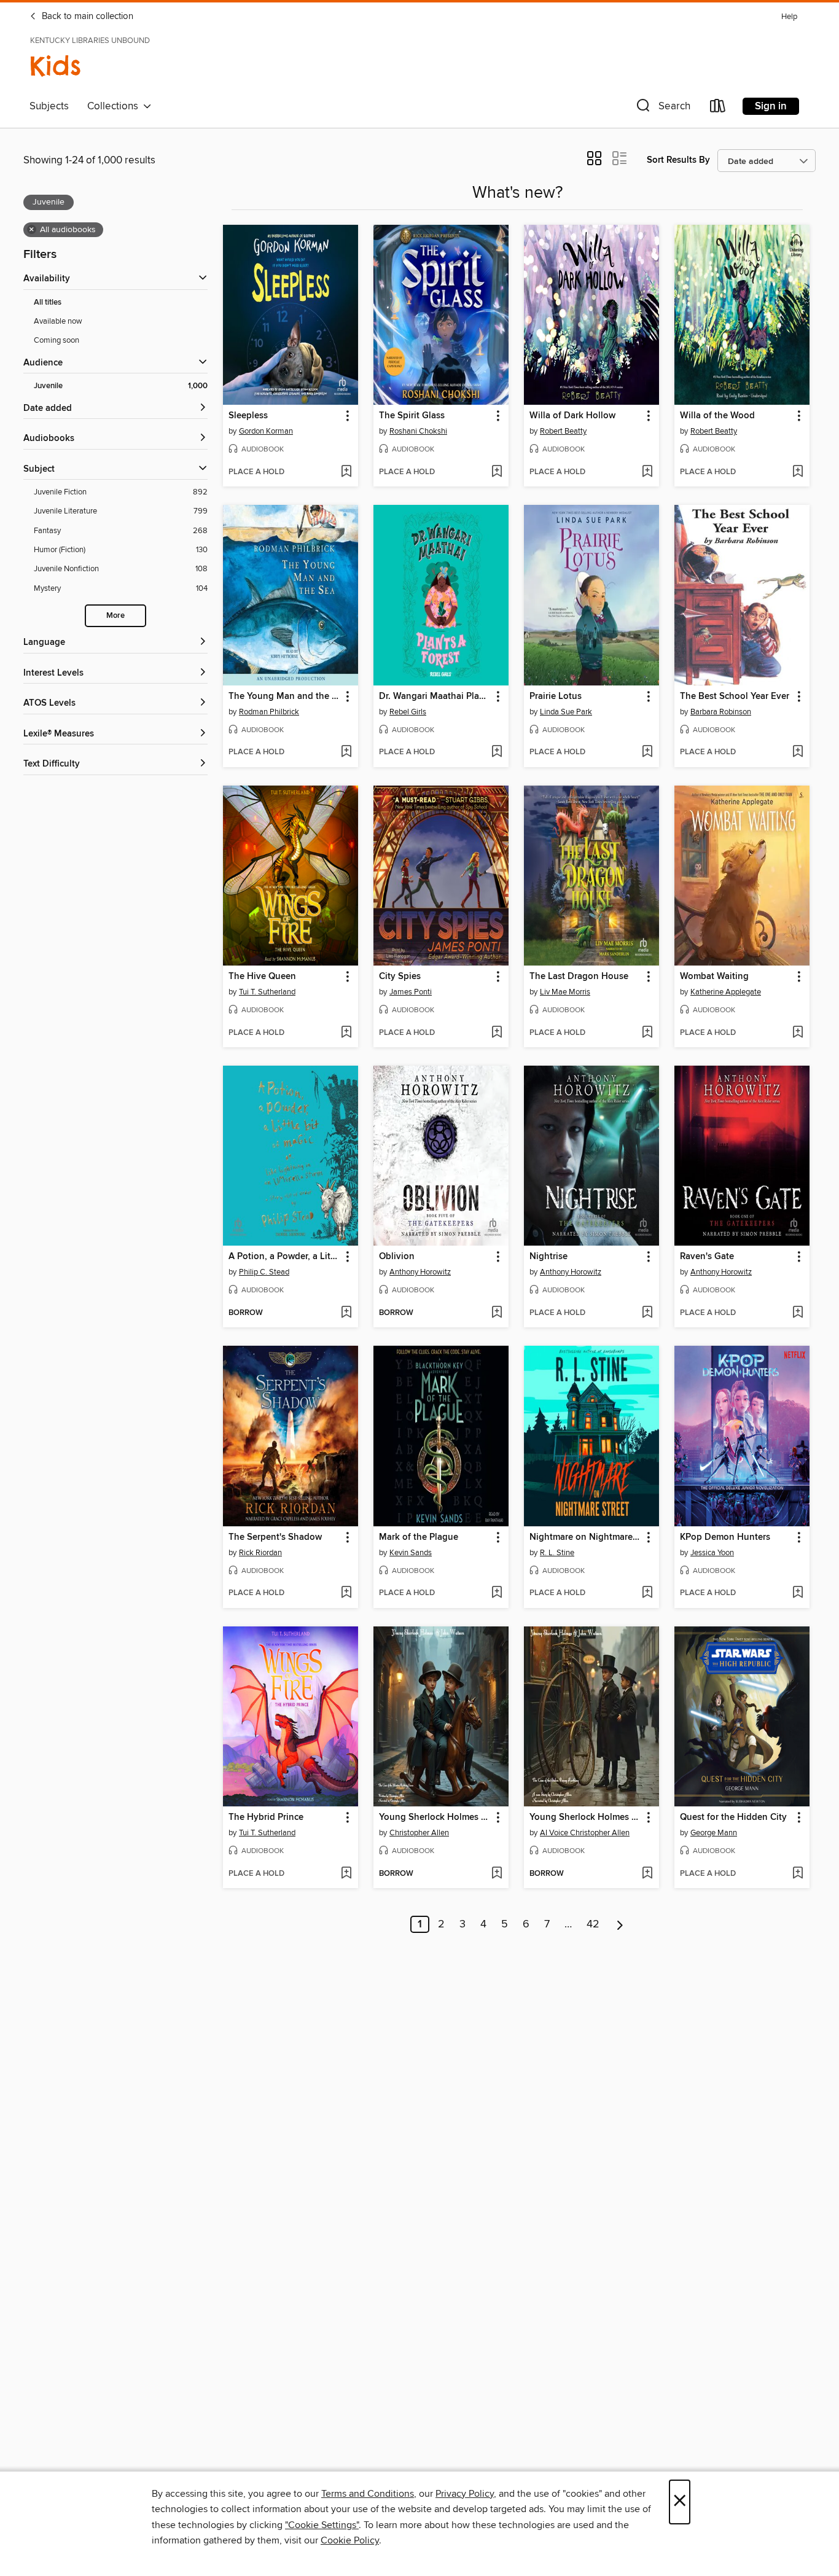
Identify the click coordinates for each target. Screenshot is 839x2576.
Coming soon (57, 340)
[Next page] (620, 1924)
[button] (662, 108)
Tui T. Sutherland (267, 992)
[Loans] (718, 108)
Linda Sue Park (566, 712)
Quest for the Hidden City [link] (733, 1817)
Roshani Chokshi (418, 431)
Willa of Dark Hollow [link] (572, 416)
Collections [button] (115, 106)
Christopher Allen (419, 1833)
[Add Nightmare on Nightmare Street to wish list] (647, 1593)
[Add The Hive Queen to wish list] (346, 1033)
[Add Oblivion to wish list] (497, 1313)
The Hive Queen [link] (262, 977)
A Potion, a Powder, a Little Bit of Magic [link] (285, 1257)
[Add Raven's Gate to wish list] (798, 1313)
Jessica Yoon (712, 1553)
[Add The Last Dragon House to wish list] (647, 1033)
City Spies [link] (400, 977)
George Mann (714, 1833)
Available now (58, 321)
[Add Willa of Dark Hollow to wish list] (647, 472)
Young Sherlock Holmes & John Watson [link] (435, 1817)
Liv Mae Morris (565, 992)
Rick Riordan (260, 1553)
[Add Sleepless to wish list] (346, 472)
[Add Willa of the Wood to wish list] (798, 472)
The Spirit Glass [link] (412, 416)
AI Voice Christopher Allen (585, 1833)
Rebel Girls (408, 712)
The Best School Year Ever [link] (735, 697)
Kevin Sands (411, 1553)
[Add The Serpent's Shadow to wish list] (346, 1593)
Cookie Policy (350, 2540)
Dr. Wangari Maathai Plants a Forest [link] (435, 697)
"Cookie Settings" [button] (322, 2525)
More (115, 616)
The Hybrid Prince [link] (266, 1817)
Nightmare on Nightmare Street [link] (586, 1537)
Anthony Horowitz (420, 1272)
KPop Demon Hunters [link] (725, 1537)
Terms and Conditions (368, 2494)
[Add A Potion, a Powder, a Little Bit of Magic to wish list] (346, 1313)
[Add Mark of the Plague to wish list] (497, 1593)
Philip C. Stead (264, 1272)
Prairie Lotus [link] (556, 697)
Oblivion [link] (397, 1257)
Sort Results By (678, 160)
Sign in (771, 106)
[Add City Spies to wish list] (497, 1033)
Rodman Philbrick (269, 712)
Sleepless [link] (248, 416)
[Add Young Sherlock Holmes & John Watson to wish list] (497, 1874)
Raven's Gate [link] (707, 1257)
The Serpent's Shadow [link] (275, 1537)
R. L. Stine (557, 1553)
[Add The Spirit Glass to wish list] (497, 472)
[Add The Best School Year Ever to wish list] (798, 752)
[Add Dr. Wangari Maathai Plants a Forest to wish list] (497, 752)
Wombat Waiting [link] (714, 977)
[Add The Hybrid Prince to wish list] (346, 1874)
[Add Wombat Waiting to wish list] (798, 1033)
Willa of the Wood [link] (717, 416)
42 (593, 1924)
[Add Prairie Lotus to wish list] (647, 752)
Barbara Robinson (721, 712)
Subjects (49, 106)
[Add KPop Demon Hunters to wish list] (798, 1593)
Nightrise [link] (548, 1257)
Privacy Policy (465, 2494)
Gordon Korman (266, 431)
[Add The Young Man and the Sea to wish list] (346, 752)
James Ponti (411, 992)
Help (789, 17)
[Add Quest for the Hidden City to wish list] (798, 1874)
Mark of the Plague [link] (419, 1537)
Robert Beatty (563, 431)
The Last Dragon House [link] (579, 977)
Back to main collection (86, 17)
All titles (48, 302)
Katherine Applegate (726, 992)
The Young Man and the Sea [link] (285, 697)
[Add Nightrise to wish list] (647, 1313)
